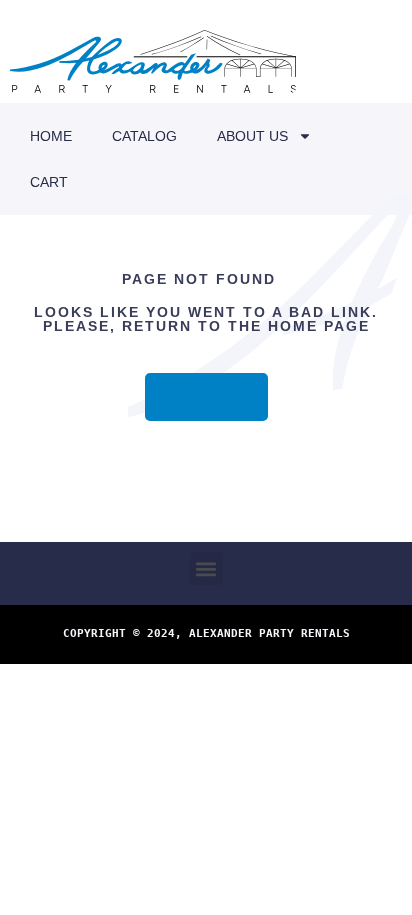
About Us (252, 136)
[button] (206, 568)
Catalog (144, 136)
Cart (49, 182)
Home (51, 136)
